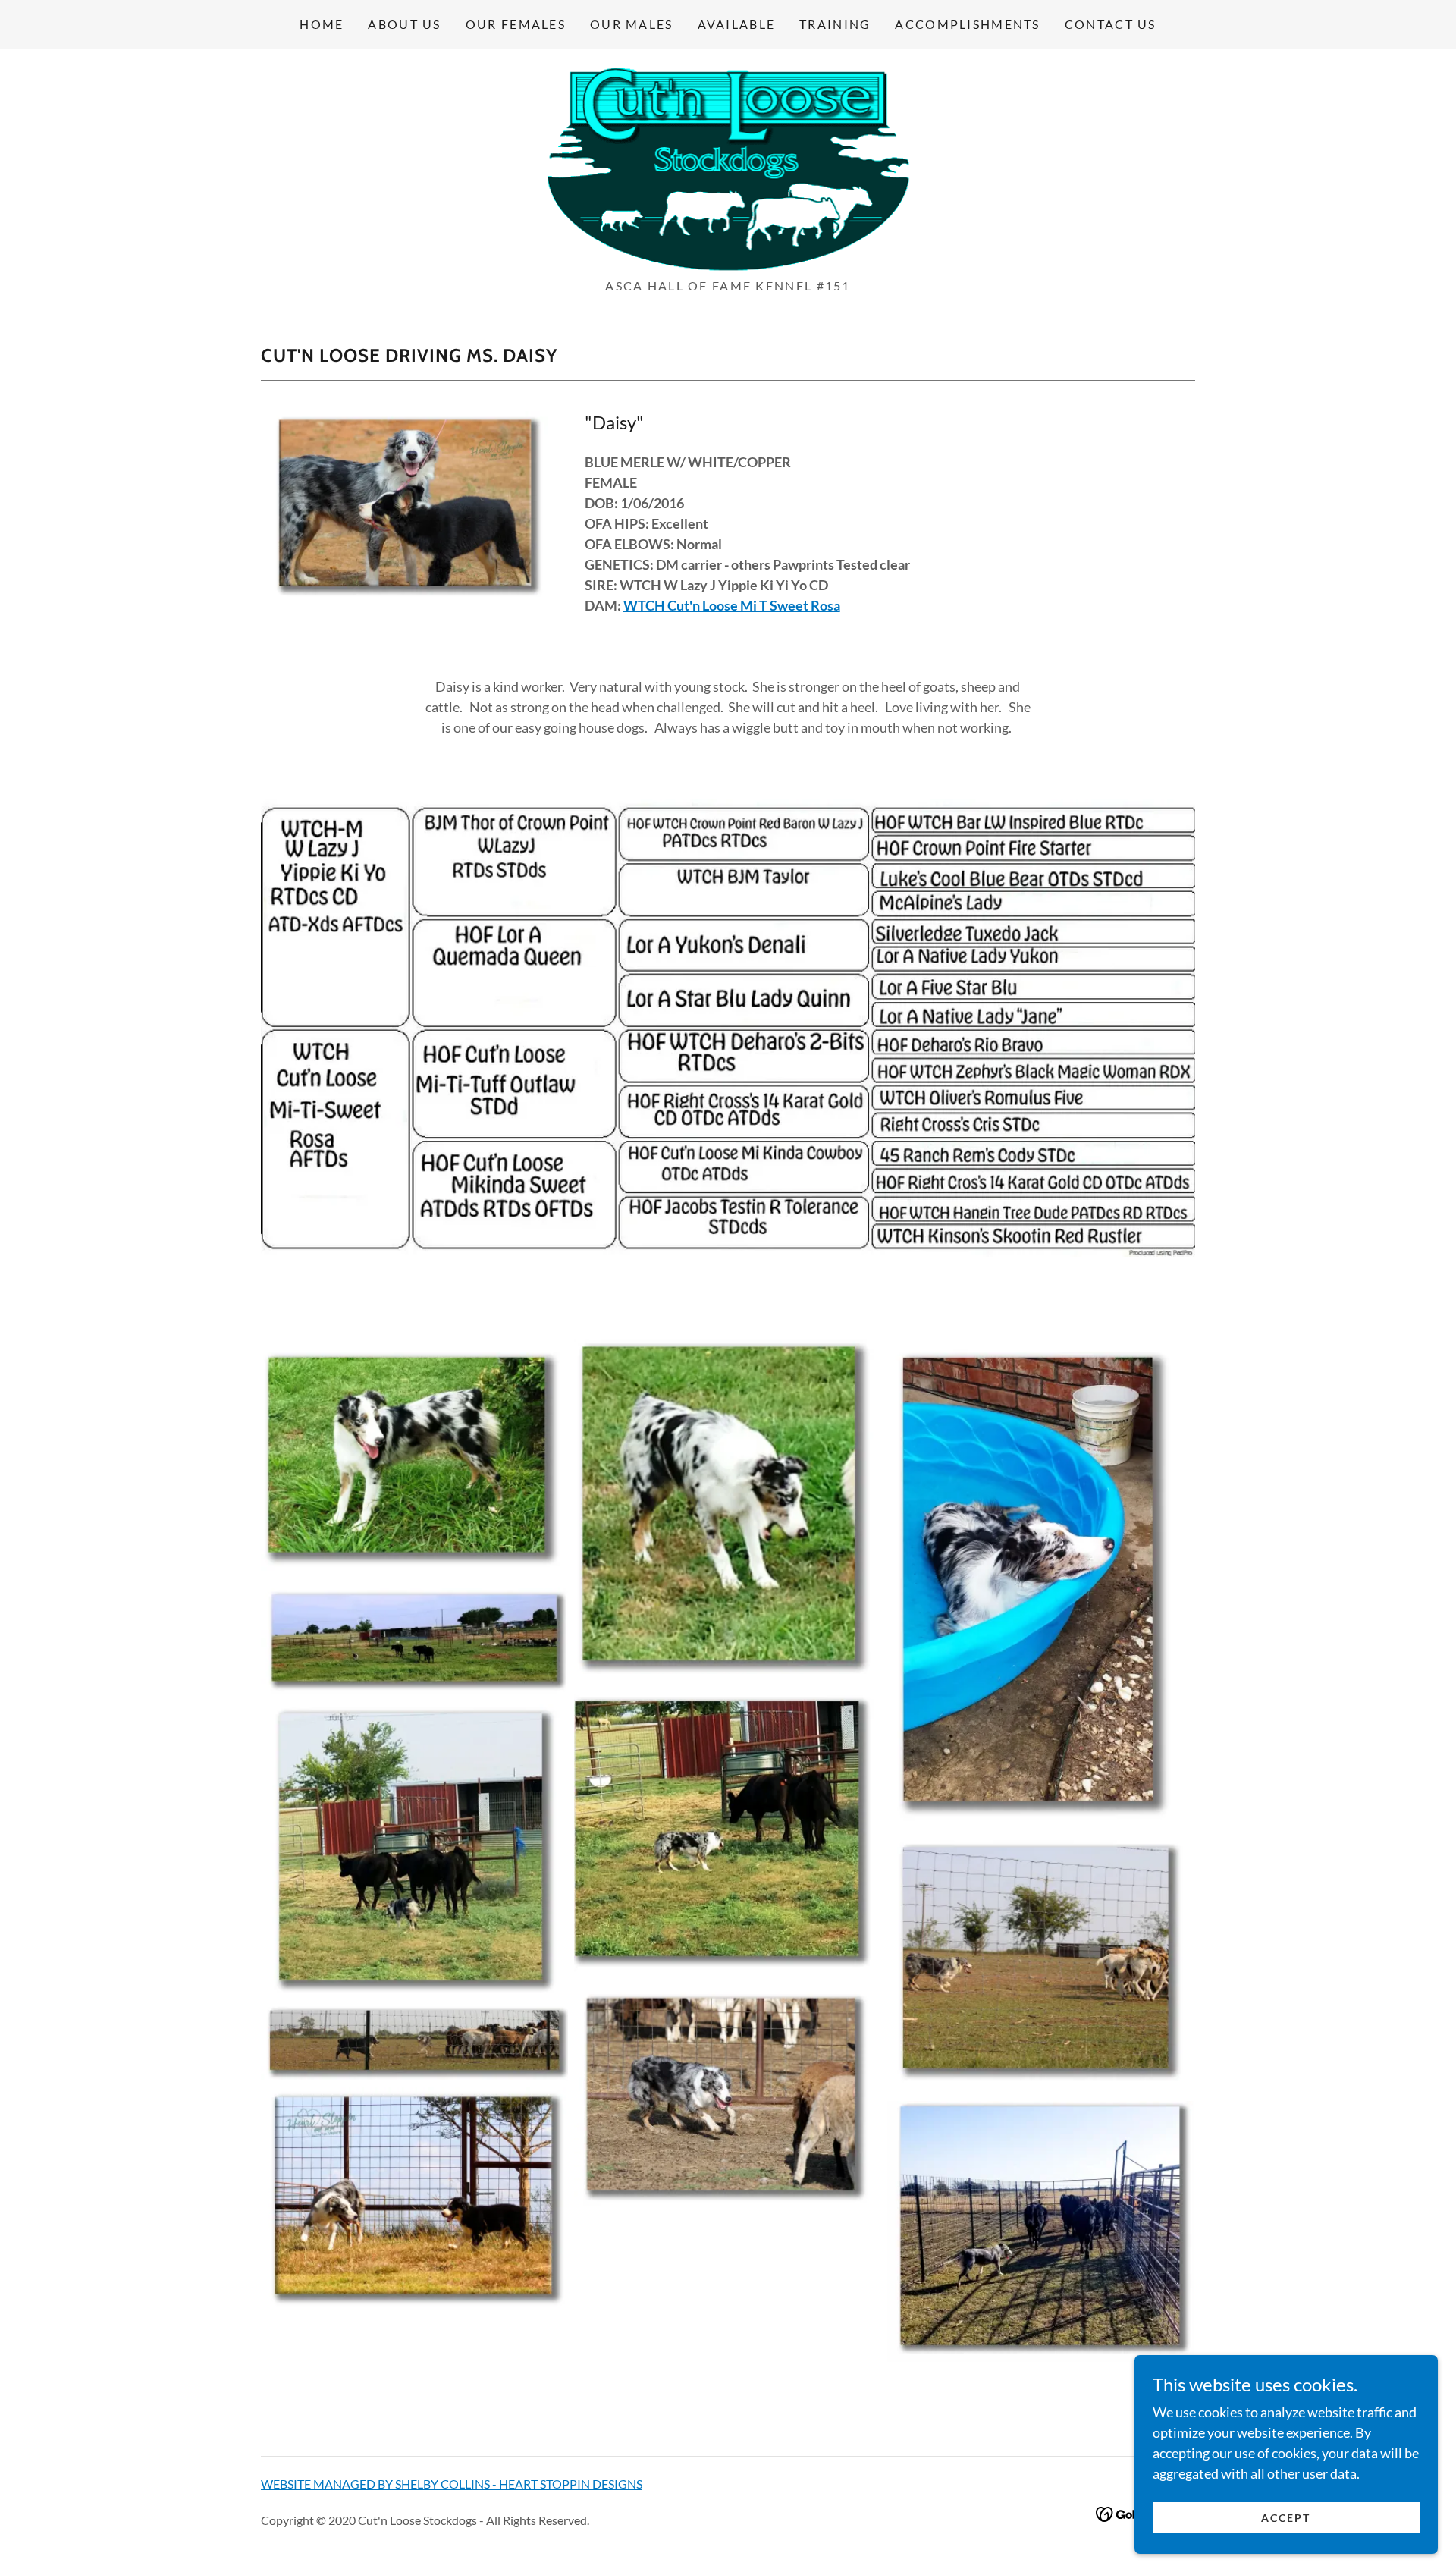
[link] (728, 168)
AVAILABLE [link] (737, 24)
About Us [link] (404, 24)
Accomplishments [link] (967, 24)
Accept (1286, 2518)
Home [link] (322, 24)
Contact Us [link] (1111, 24)
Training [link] (835, 24)
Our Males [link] (632, 24)
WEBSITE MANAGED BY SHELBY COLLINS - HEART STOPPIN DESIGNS (452, 2484)
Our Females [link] (516, 24)
